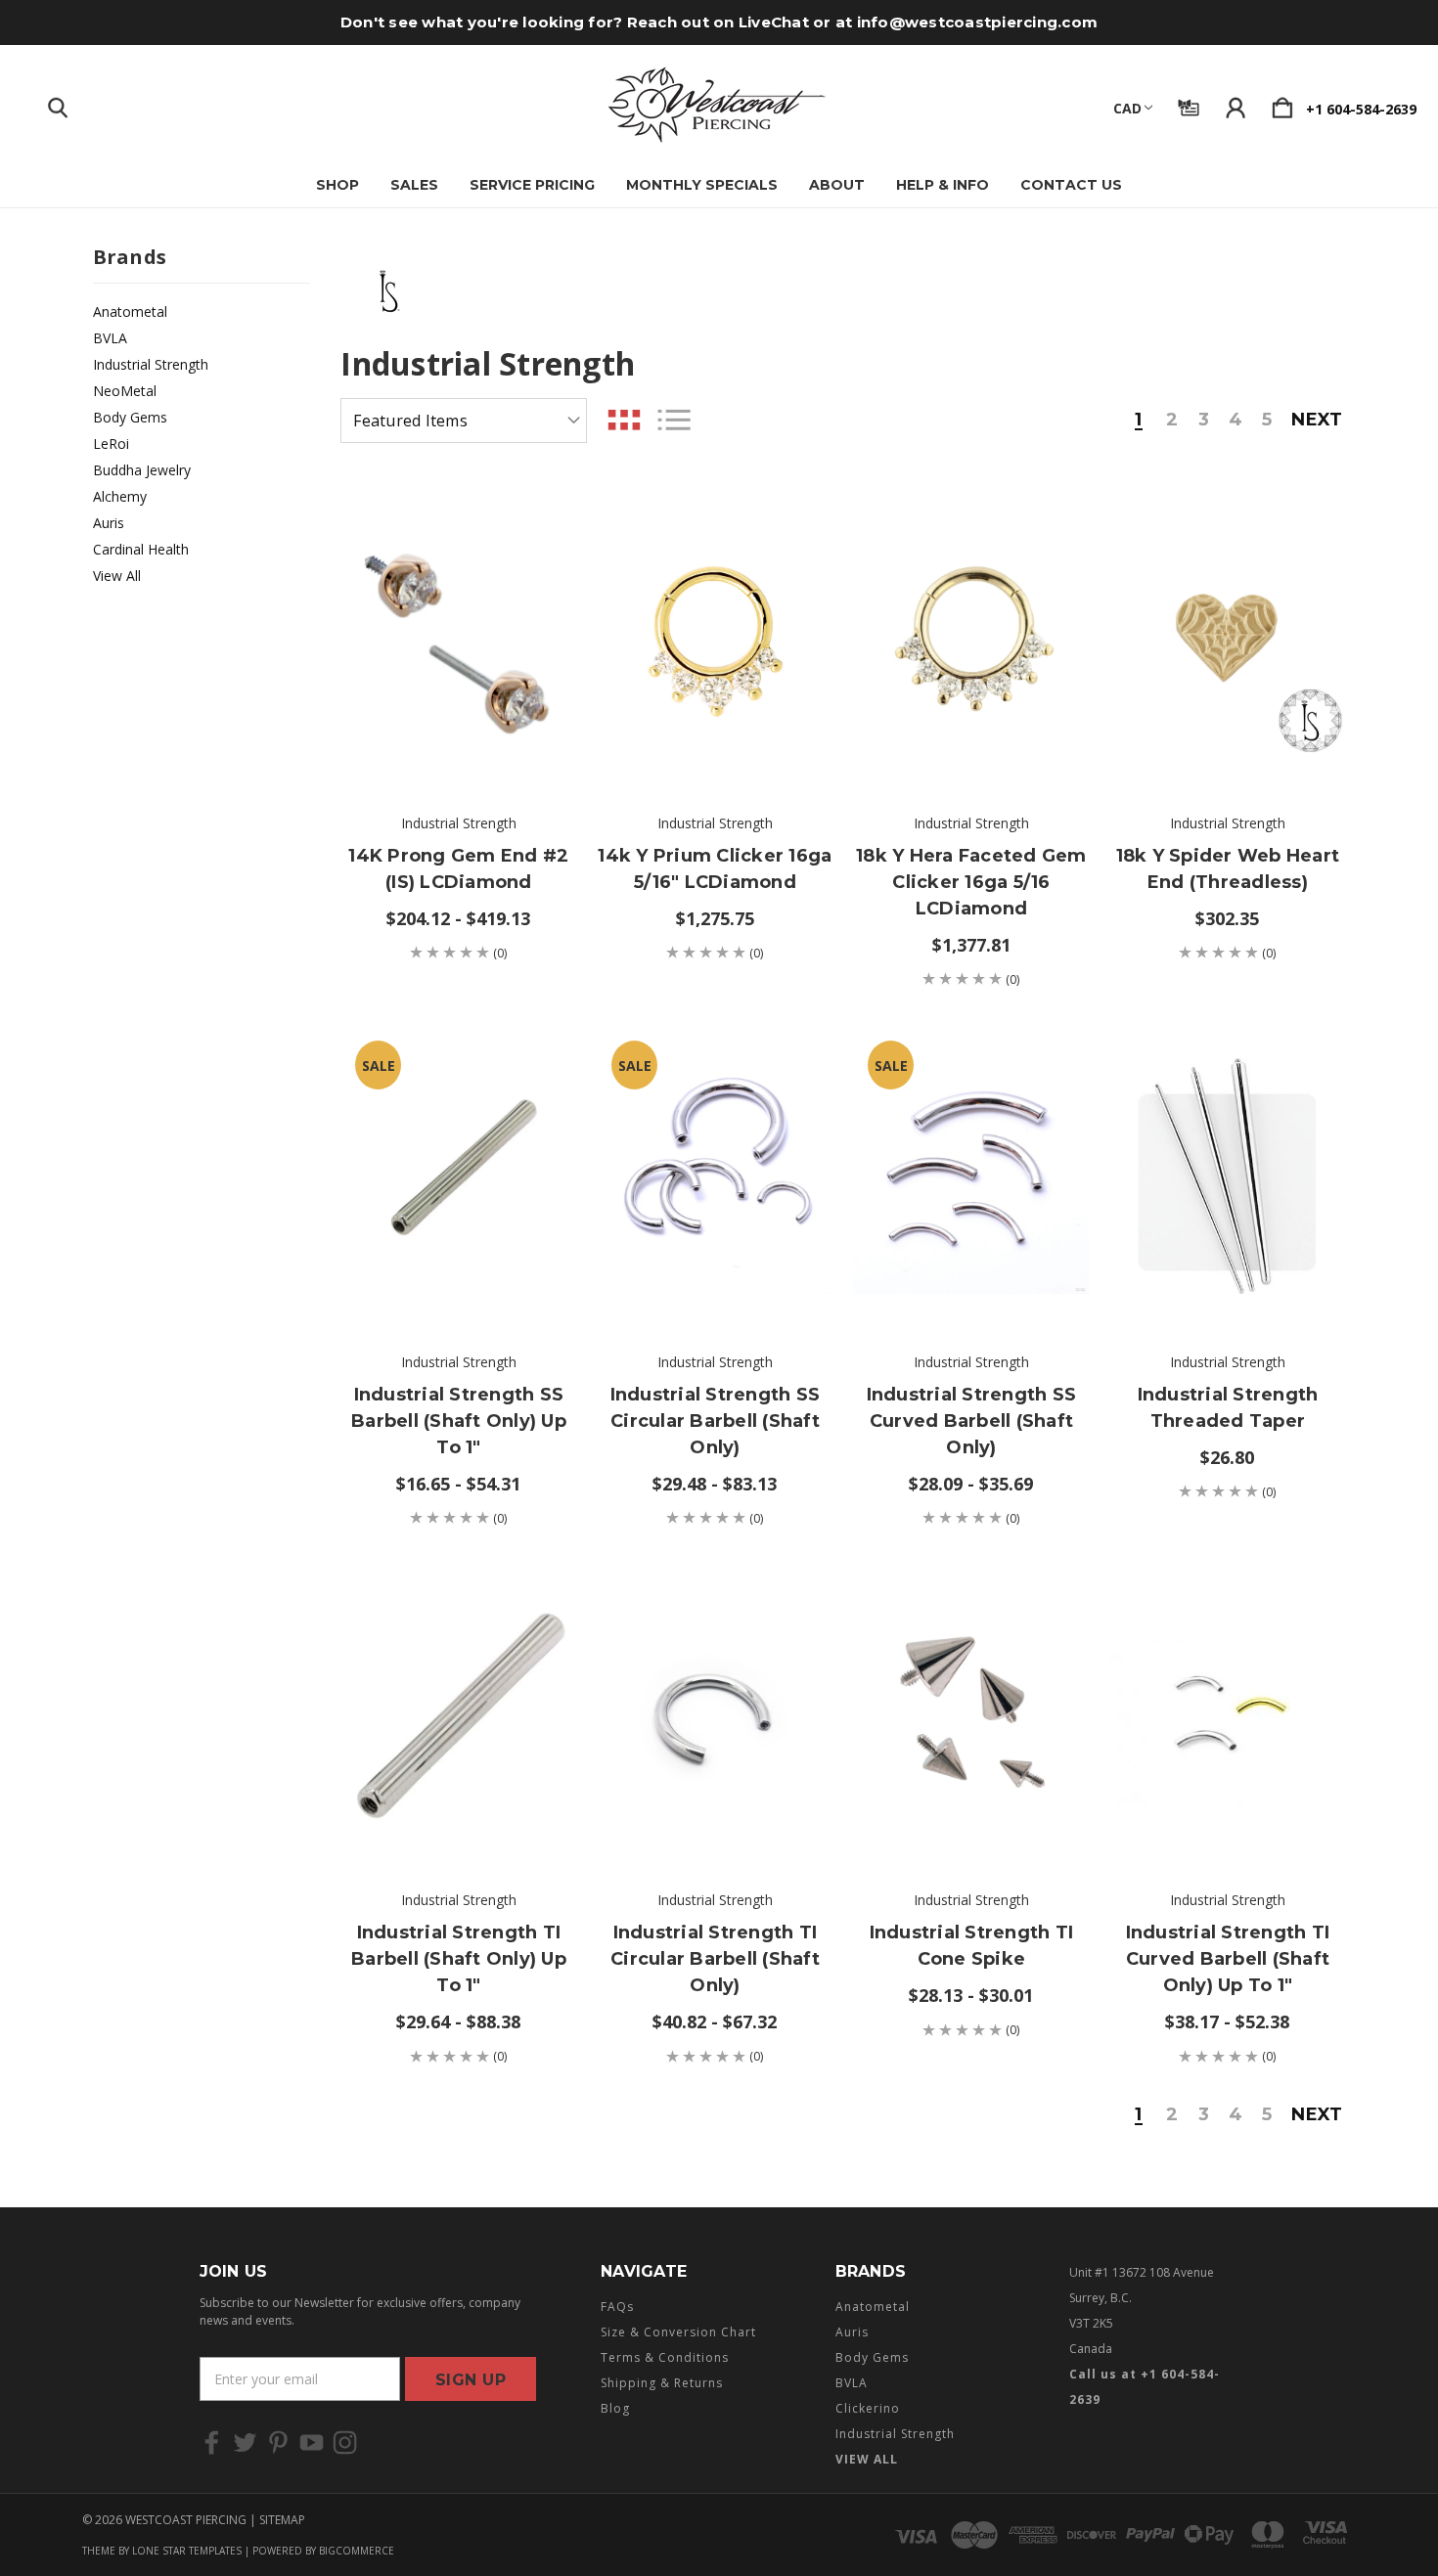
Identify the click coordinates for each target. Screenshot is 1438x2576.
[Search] (58, 104)
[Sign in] (1236, 104)
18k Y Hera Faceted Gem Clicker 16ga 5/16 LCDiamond (971, 882)
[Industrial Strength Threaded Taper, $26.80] (1227, 1177)
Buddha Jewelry (142, 470)
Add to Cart (715, 733)
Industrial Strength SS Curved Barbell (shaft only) (972, 1421)
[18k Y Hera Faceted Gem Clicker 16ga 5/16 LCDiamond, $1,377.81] (971, 638)
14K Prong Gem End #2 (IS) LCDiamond (458, 869)
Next (1317, 421)
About (837, 185)
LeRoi (111, 444)
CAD (1127, 108)
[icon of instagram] (345, 2443)
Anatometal (130, 311)
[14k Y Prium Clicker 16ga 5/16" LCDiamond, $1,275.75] (715, 638)
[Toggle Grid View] (624, 420)
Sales (414, 185)
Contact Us (1071, 185)
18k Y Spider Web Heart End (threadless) (1228, 869)
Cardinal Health (141, 549)
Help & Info (943, 185)
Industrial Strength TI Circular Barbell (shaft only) (715, 1959)
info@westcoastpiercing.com (978, 22)
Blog (615, 2408)
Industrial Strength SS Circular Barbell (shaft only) (716, 1421)
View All (117, 576)
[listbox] (464, 421)
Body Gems (130, 417)
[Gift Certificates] (1189, 104)
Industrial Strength (151, 364)
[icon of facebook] (212, 2443)
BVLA (110, 338)
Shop (337, 185)
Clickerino (868, 2408)
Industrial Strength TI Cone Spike (972, 1946)
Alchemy (120, 496)
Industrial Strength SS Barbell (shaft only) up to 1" (459, 1421)
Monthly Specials (702, 185)
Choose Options (458, 733)
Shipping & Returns (662, 2383)
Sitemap (282, 2520)
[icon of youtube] (312, 2443)
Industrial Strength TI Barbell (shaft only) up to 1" (459, 1959)
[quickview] (537, 629)
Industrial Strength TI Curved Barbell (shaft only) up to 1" (1228, 1959)
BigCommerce (357, 2551)
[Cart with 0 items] (1282, 104)
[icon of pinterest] (278, 2443)
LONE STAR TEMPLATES (187, 2551)
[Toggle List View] (674, 420)
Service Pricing (532, 185)
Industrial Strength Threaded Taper (1228, 1408)
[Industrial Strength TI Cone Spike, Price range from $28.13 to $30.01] (971, 1715)
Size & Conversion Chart (678, 2332)
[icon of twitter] (245, 2443)
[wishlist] (537, 521)
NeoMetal (125, 391)
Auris (109, 523)
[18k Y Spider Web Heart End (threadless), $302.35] (1227, 638)
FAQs (617, 2307)
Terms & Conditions (665, 2357)
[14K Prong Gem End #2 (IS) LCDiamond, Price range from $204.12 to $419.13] (458, 638)
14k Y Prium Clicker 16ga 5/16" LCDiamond (715, 869)
